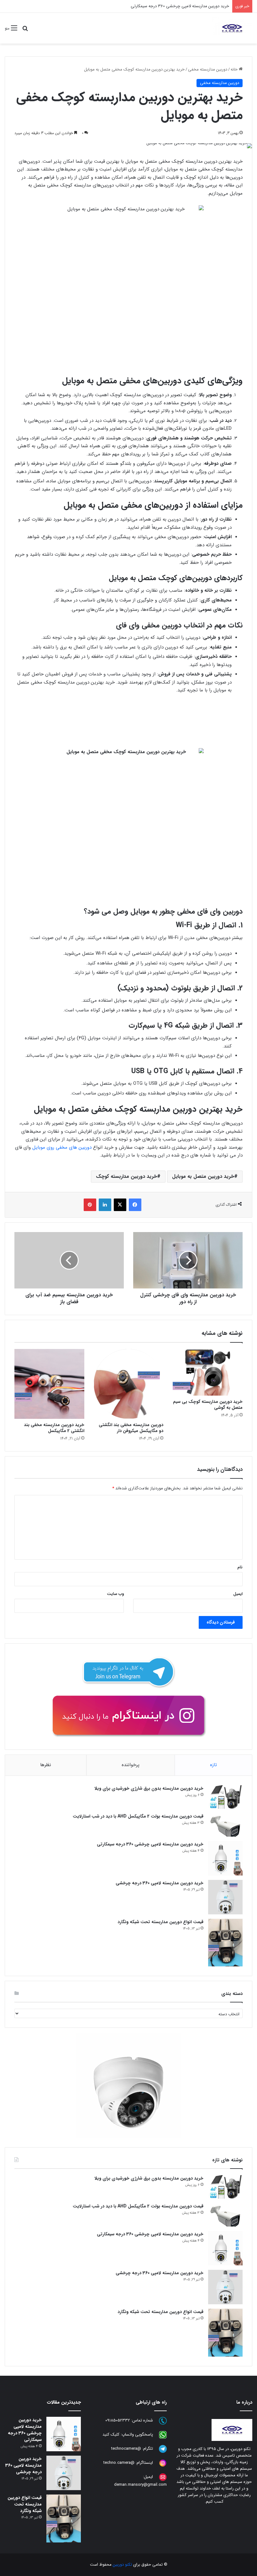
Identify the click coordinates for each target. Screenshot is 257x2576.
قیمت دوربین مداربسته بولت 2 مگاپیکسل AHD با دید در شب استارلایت (138, 1816)
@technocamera (126, 2449)
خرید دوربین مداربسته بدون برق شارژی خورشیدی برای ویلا (149, 1788)
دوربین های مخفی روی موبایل (62, 1147)
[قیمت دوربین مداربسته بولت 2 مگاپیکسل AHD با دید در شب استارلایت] (225, 1825)
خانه (235, 69)
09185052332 (118, 2421)
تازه (213, 1765)
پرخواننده (131, 1765)
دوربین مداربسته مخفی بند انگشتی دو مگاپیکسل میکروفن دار (131, 1428)
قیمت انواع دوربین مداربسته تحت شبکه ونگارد (160, 1922)
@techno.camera (119, 2463)
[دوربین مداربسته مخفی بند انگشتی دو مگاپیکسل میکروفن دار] (129, 1384)
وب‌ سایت (115, 1594)
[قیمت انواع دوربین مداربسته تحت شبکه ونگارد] (225, 1943)
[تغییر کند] (232, 28)
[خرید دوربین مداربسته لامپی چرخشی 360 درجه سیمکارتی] (225, 1858)
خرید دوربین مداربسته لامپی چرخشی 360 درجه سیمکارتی (150, 1844)
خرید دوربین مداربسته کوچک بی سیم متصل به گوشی (208, 1405)
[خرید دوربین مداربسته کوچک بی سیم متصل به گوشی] (208, 1372)
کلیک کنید (111, 2435)
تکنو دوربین (122, 2565)
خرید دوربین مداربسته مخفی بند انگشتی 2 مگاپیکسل (54, 1428)
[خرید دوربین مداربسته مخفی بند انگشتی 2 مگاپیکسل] (49, 1384)
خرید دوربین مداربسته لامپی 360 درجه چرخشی (189, 6)
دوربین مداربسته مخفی (208, 69)
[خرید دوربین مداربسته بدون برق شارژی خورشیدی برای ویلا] (225, 1797)
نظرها (46, 1765)
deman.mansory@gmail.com (140, 2485)
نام (240, 1567)
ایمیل (238, 1594)
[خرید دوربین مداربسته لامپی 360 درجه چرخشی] (225, 1897)
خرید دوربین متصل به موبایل (203, 1176)
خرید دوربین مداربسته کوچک (126, 1176)
